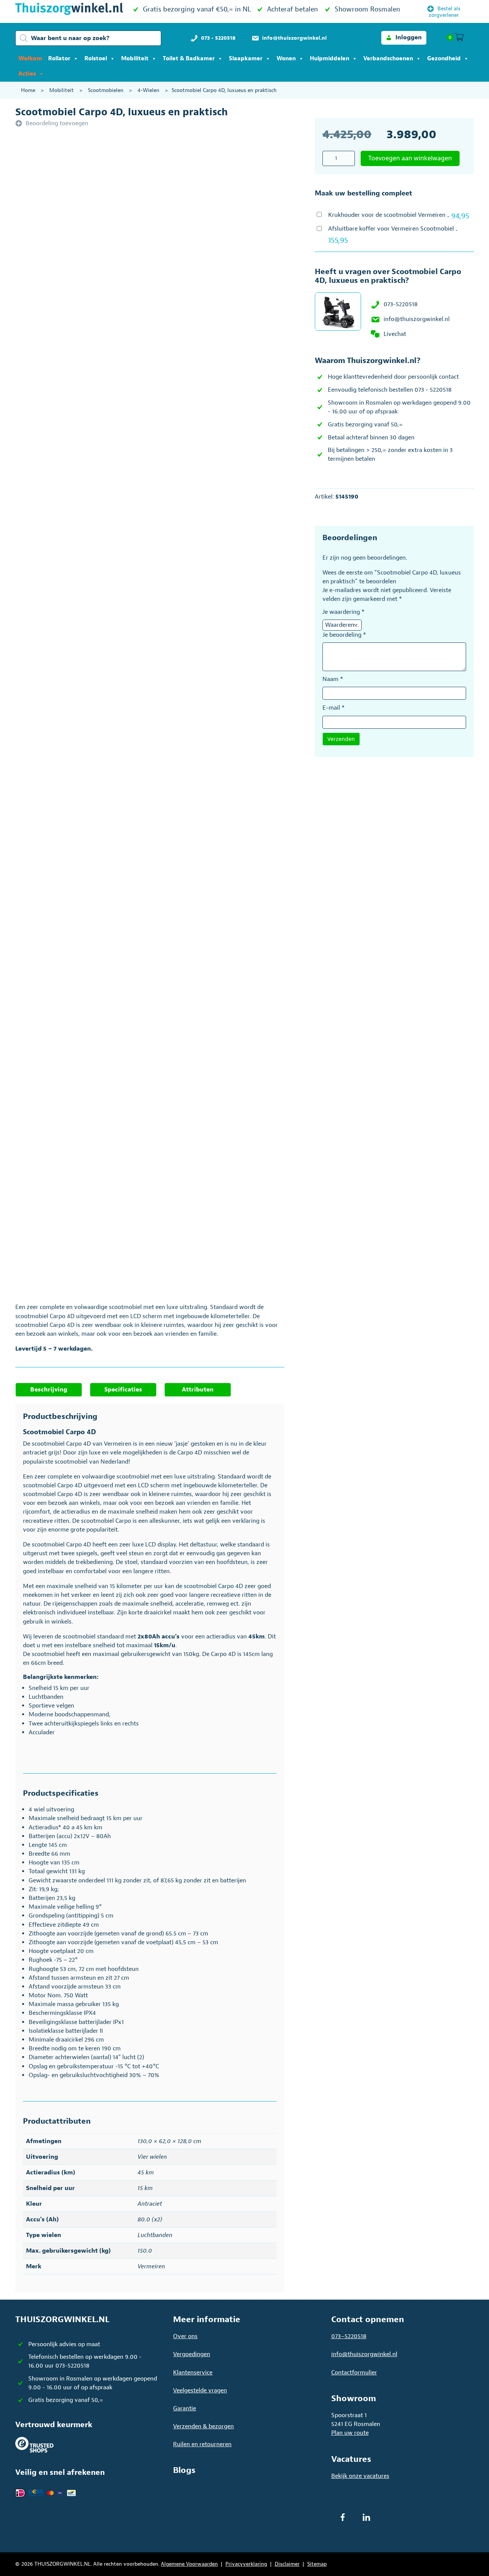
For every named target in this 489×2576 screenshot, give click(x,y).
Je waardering (343, 612)
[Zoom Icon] (173, 239)
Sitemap (317, 2564)
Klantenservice (193, 2373)
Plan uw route (350, 2433)
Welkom (30, 59)
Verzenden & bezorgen (203, 2426)
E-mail (334, 708)
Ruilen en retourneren (202, 2444)
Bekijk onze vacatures (360, 2476)
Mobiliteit (135, 59)
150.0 (145, 2251)
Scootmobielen (106, 90)
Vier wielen (152, 2157)
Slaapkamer (246, 59)
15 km (145, 2188)
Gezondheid (444, 59)
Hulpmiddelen (330, 59)
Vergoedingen (192, 2354)
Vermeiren (151, 2266)
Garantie (185, 2408)
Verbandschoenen (388, 59)
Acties (27, 74)
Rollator (59, 59)
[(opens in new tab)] (34, 2444)
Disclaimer (287, 2564)
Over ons (185, 2336)
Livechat (395, 334)
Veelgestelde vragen (200, 2390)
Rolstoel (96, 59)
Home (28, 90)
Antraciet (150, 2204)
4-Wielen (148, 90)
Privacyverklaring (246, 2564)
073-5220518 (401, 304)
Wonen (286, 59)
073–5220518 (349, 2336)
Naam (333, 679)
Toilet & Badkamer (189, 59)
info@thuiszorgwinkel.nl (417, 319)
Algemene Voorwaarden (189, 2564)
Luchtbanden (155, 2235)
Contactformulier (354, 2373)
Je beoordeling (344, 635)
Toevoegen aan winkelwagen (410, 158)
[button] (404, 38)
